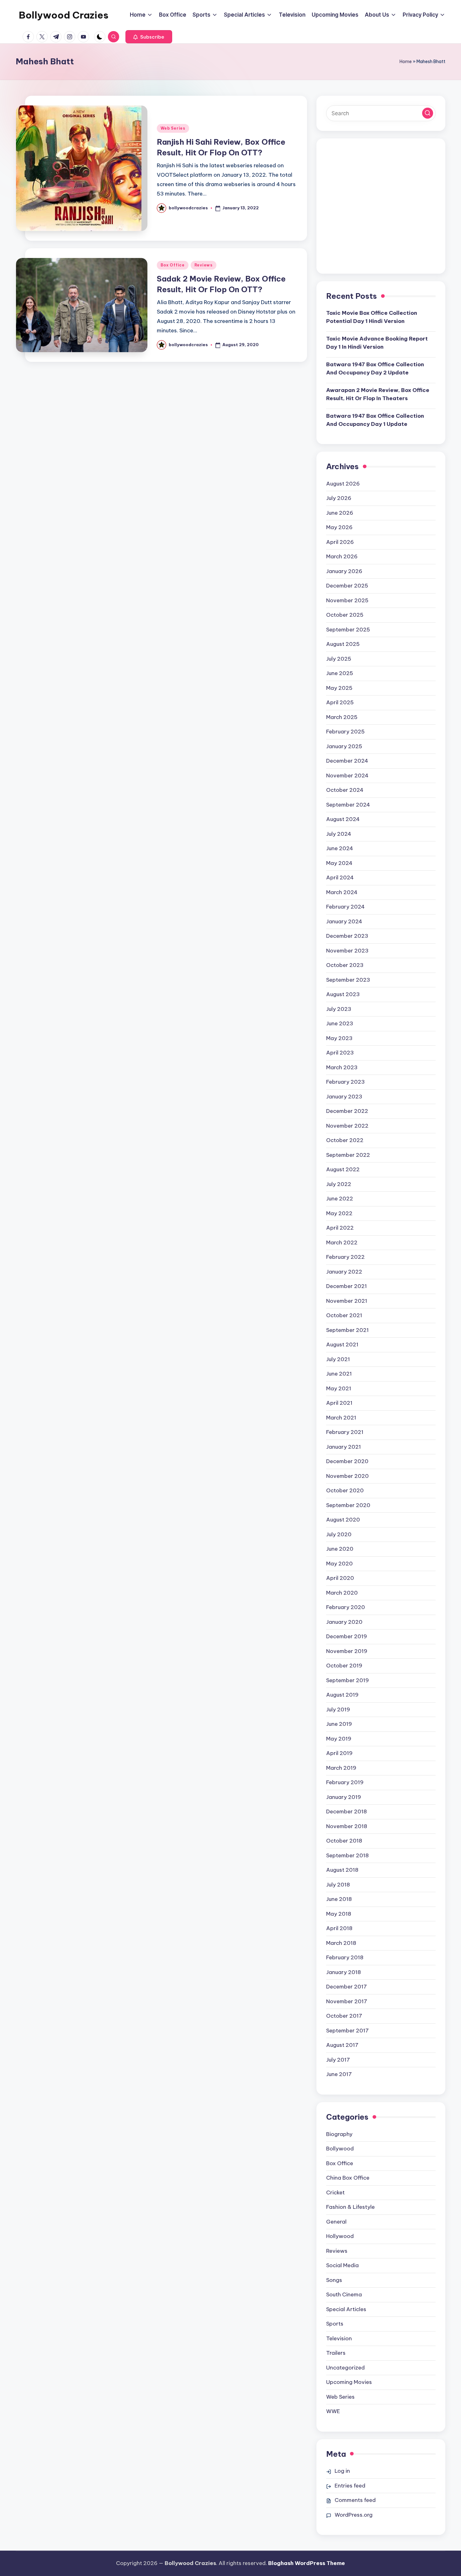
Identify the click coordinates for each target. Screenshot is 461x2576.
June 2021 (339, 1374)
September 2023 (348, 980)
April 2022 (340, 1228)
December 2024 (347, 761)
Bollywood (340, 2149)
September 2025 (348, 630)
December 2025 (347, 586)
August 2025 (343, 644)
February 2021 (345, 1432)
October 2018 (344, 1841)
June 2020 (340, 1549)
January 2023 (344, 1097)
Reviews (204, 265)
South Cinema (344, 2294)
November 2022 (347, 1126)
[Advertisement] (381, 211)
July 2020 (339, 1534)
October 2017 (344, 2016)
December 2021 (347, 1286)
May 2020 (339, 1564)
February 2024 (345, 907)
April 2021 (339, 1403)
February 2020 (346, 1607)
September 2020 (348, 1505)
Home (406, 62)
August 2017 (342, 2045)
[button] (149, 37)
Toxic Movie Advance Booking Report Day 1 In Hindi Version (377, 343)
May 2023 (339, 1038)
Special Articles (346, 2309)
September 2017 (347, 2031)
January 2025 (344, 746)
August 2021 (342, 1344)
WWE (333, 2411)
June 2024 (340, 848)
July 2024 (339, 834)
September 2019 (347, 1680)
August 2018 (342, 1870)
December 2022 (347, 1111)
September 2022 (348, 1155)
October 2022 (345, 1140)
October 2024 (345, 790)
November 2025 (347, 600)
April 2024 (340, 877)
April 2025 (340, 702)
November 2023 (347, 951)
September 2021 (347, 1330)
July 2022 (339, 1184)
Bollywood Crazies (64, 15)
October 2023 (345, 965)
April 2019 (339, 1753)
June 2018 (339, 1899)
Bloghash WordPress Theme (307, 2563)
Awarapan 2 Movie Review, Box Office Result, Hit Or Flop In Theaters (378, 394)
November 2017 (347, 2001)
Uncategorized (345, 2368)
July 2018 (338, 1885)
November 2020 (347, 1476)
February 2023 (345, 1082)
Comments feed (355, 2500)
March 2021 (341, 1418)
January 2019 (344, 1797)
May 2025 (339, 688)
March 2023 (342, 1067)
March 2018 (341, 1943)
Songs (334, 2280)
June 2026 (340, 513)
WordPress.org (354, 2515)
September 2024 (348, 805)
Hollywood (340, 2236)
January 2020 (344, 1622)
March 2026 (342, 556)
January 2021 (344, 1447)
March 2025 (342, 717)
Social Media (342, 2265)
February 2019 (345, 1782)
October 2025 (345, 615)
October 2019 (344, 1666)
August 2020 (343, 1520)
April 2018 (339, 1928)
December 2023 (347, 936)
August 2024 (343, 819)
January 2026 (344, 571)
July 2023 (339, 1009)
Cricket (335, 2192)
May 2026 (339, 527)
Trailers (336, 2353)
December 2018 (347, 1811)
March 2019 (341, 1768)
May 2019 (339, 1739)
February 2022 (345, 1257)
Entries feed (350, 2486)
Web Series (173, 128)
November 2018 (347, 1826)
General (336, 2222)
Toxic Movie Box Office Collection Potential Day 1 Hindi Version (372, 317)
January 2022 (344, 1272)
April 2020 (340, 1578)
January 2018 (344, 1972)
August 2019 (342, 1695)
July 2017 (338, 2060)
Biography (339, 2134)
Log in (342, 2471)
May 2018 (339, 1914)
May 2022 (339, 1213)
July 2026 (339, 498)
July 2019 (338, 1709)
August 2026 (343, 484)
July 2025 (339, 659)
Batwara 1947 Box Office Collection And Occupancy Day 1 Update (375, 420)
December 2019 (347, 1636)
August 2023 (343, 994)
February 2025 (345, 732)
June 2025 (340, 673)
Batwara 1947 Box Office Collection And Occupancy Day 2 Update (375, 368)
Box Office (173, 265)
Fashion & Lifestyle (350, 2207)
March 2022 (342, 1242)
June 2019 (339, 1724)
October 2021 (344, 1315)
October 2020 (345, 1490)
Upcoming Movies (349, 2382)
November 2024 (347, 775)
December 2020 (347, 1461)
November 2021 (347, 1301)
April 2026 (340, 542)
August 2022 (343, 1169)
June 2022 (340, 1199)
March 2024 (342, 892)
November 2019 (347, 1651)
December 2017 (347, 1987)
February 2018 (345, 1957)
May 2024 (339, 863)
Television (339, 2338)
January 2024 (344, 921)
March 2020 (342, 1593)
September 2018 (347, 1855)
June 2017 (339, 2074)
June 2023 (340, 1023)
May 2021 (339, 1388)
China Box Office (348, 2178)
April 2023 (340, 1053)
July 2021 (338, 1359)
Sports (335, 2324)
